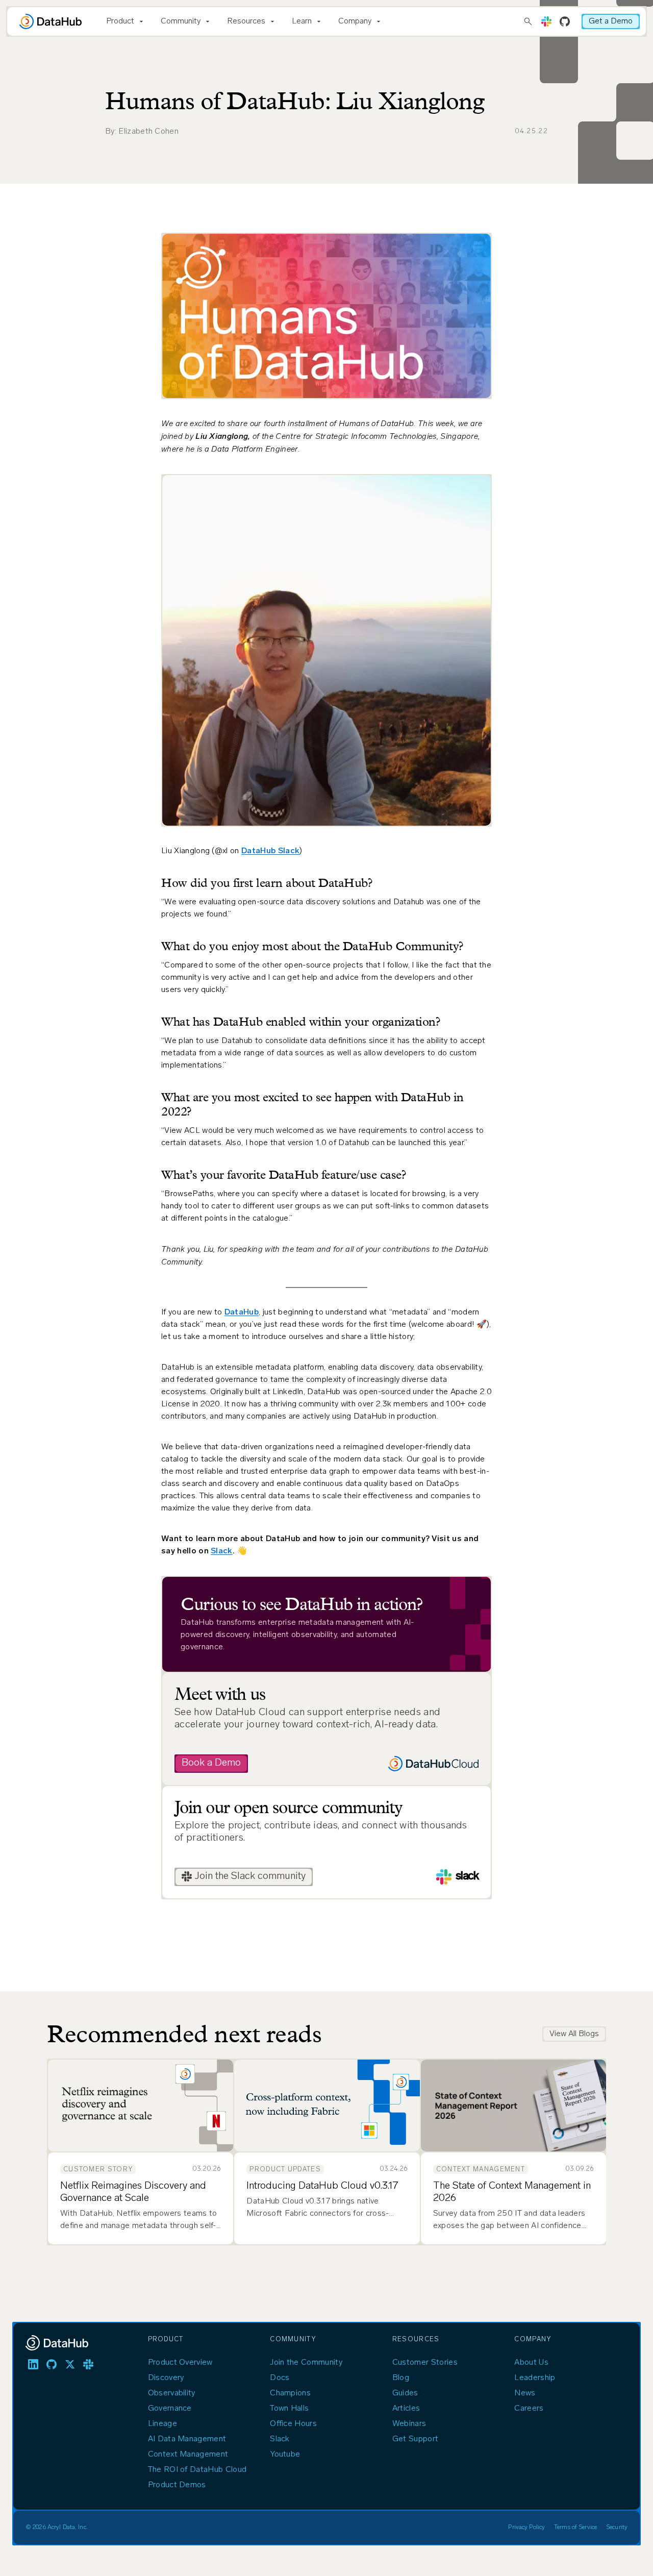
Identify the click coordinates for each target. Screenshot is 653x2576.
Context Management (188, 2455)
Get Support (416, 2439)
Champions (290, 2393)
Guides (405, 2393)
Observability (172, 2393)
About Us (531, 2363)
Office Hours (293, 2424)
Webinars (409, 2424)
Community (181, 21)
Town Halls (289, 2409)
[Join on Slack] (546, 21)
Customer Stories (425, 2363)
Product (120, 21)
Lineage (162, 2424)
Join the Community (306, 2363)
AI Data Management (187, 2439)
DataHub (242, 1312)
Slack (222, 1551)
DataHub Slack (270, 851)
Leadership (535, 2378)
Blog (401, 2378)
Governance (170, 2409)
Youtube (285, 2455)
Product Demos (177, 2485)
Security (617, 2528)
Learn (302, 21)
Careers (529, 2409)
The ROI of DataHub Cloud (197, 2470)
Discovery (166, 2378)
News (525, 2393)
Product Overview (180, 2363)
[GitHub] (565, 21)
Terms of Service (575, 2528)
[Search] (528, 21)
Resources (246, 21)
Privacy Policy (526, 2528)
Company (355, 21)
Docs (280, 2378)
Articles (406, 2409)
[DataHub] (51, 21)
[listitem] (33, 2364)
